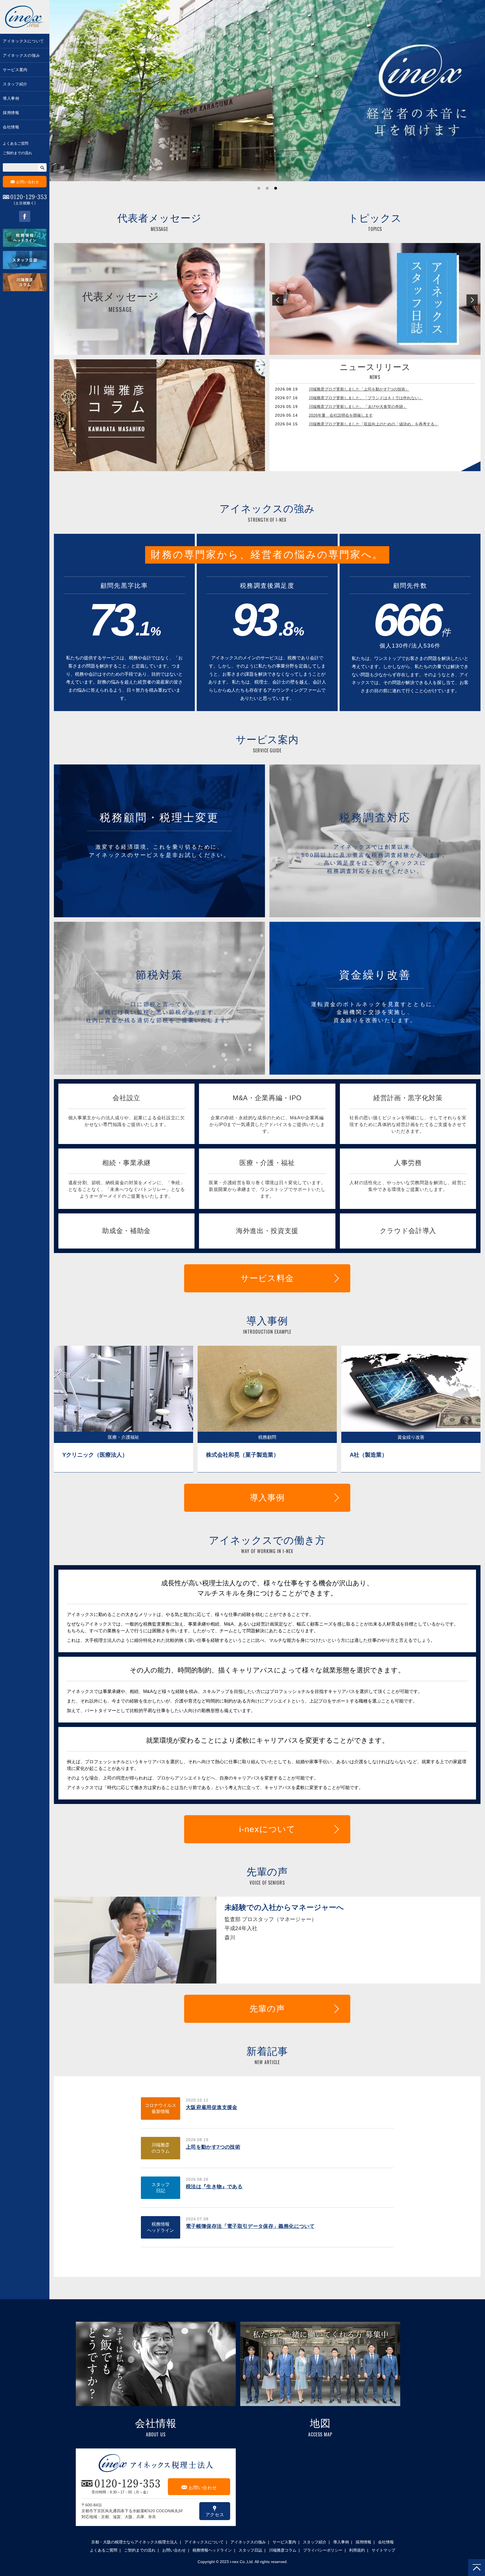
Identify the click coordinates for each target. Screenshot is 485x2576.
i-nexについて (267, 1829)
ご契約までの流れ (17, 153)
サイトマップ (383, 2550)
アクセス (215, 2511)
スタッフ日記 (161, 2188)
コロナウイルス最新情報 (161, 2108)
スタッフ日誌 (250, 2550)
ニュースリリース (375, 367)
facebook (25, 216)
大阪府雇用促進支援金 (212, 2107)
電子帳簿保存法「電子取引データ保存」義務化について (250, 2226)
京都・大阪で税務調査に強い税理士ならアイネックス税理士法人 (25, 17)
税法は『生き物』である (214, 2187)
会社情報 (11, 127)
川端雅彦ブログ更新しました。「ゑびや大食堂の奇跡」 (358, 407)
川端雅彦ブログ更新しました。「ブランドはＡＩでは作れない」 (366, 398)
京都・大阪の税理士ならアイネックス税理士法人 (134, 2542)
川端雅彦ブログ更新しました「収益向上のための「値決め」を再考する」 (374, 424)
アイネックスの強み (21, 55)
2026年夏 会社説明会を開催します (341, 415)
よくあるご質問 (16, 143)
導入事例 (11, 98)
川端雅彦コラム (283, 2550)
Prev (278, 300)
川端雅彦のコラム (161, 2148)
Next (472, 300)
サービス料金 (267, 1278)
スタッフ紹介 (15, 84)
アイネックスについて (23, 41)
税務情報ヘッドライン (161, 2227)
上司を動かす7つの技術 (213, 2147)
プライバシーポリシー (323, 2550)
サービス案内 (15, 70)
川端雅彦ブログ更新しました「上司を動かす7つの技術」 (359, 389)
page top (477, 2568)
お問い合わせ (25, 182)
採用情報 (11, 113)
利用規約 (357, 2550)
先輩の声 (267, 2009)
